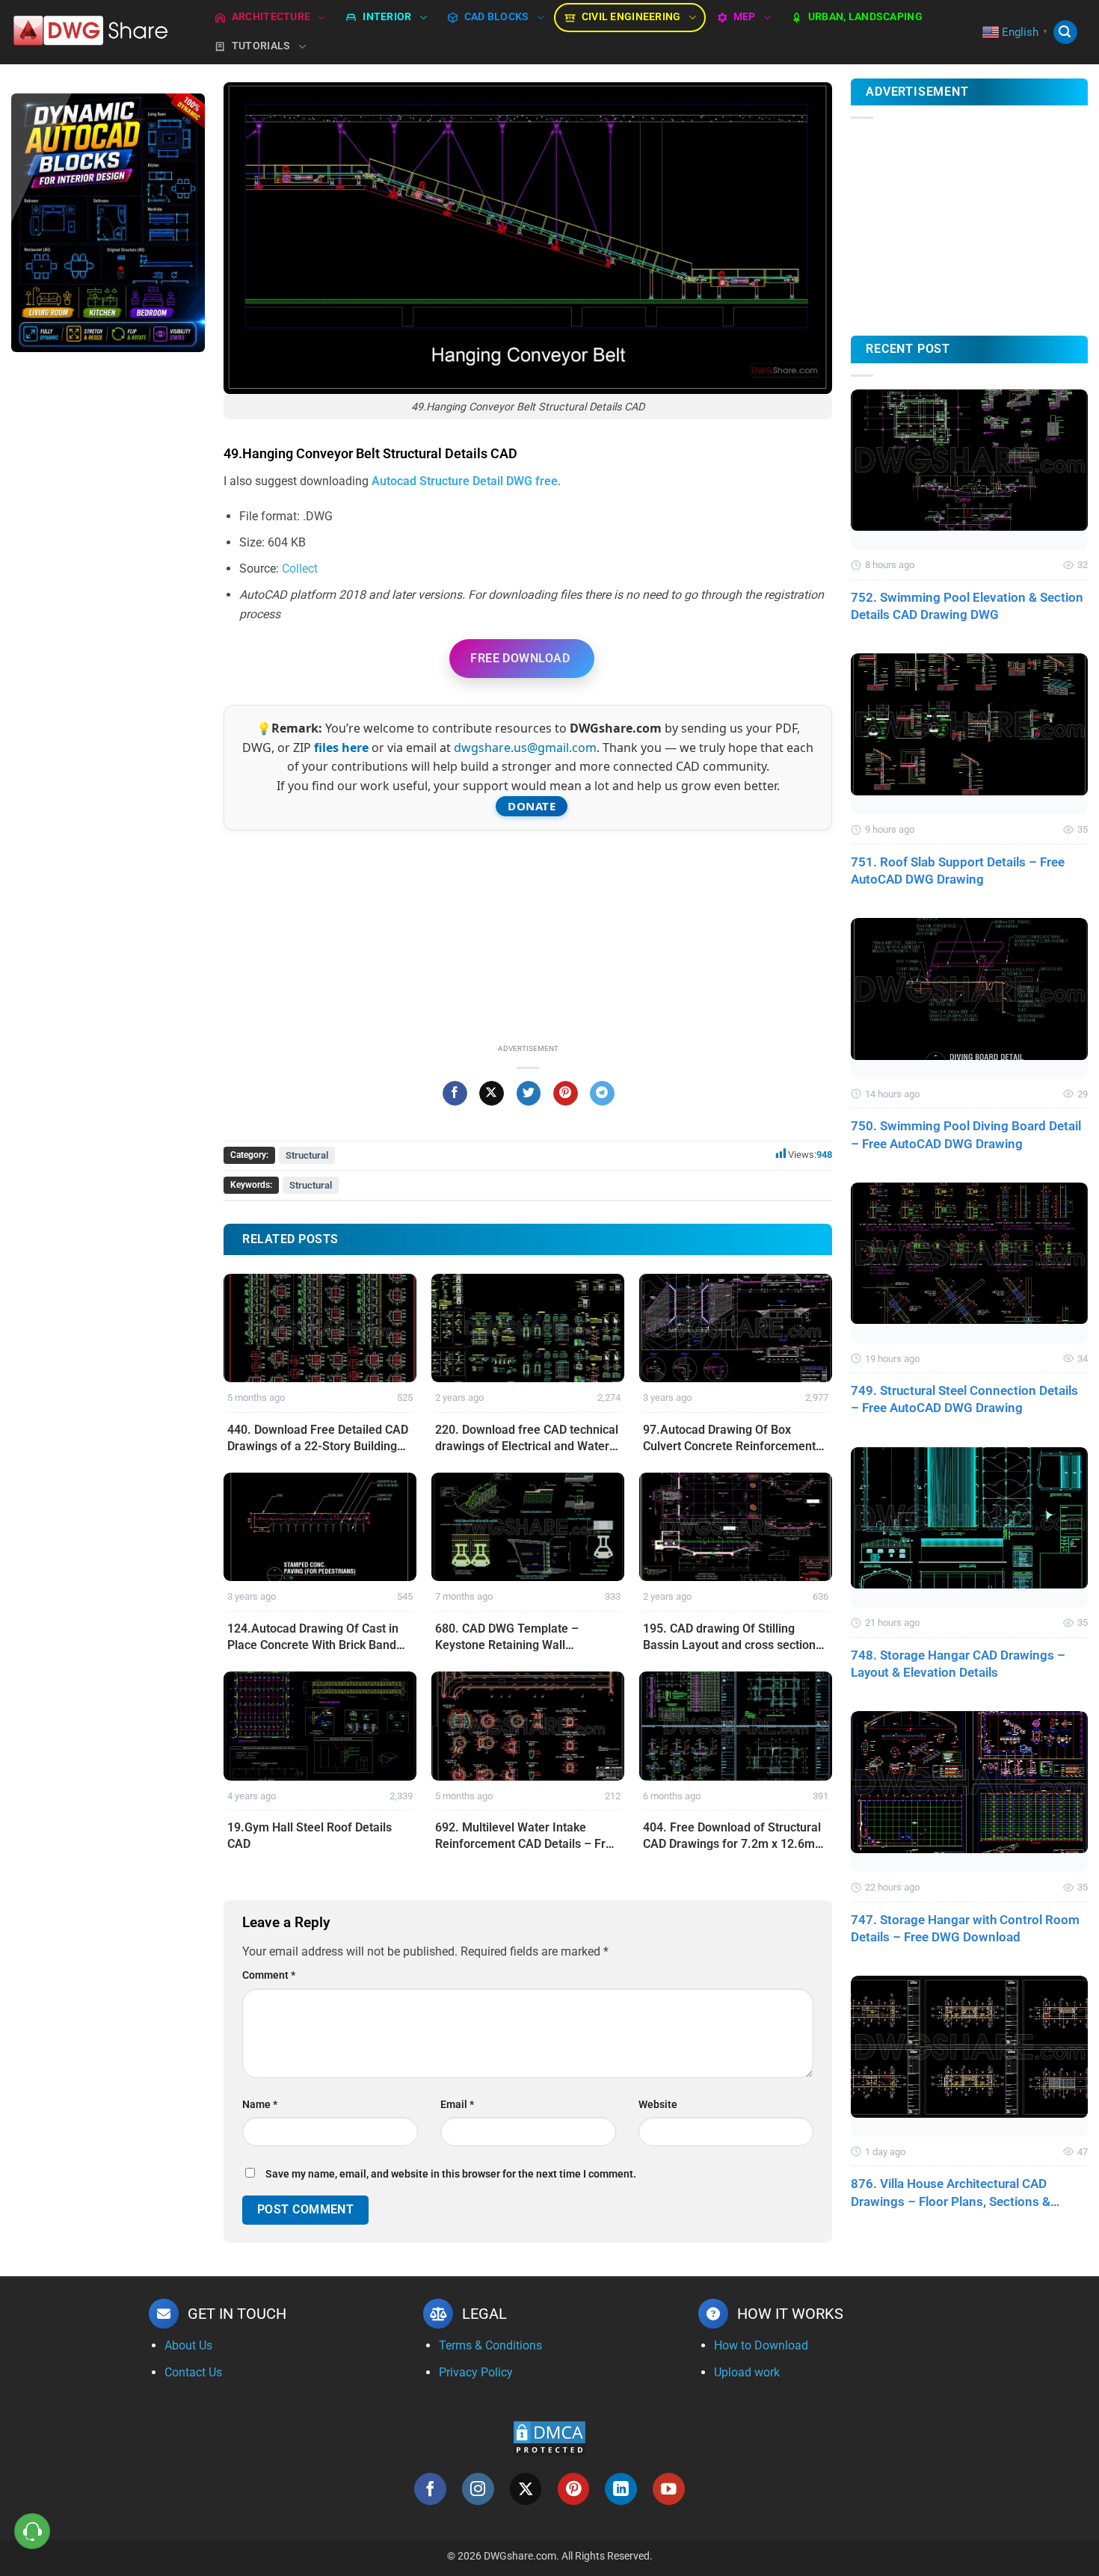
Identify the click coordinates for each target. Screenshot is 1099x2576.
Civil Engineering (631, 17)
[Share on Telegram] (602, 1094)
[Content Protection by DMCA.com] (549, 2437)
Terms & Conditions (490, 2345)
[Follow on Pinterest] (574, 2489)
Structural (307, 1155)
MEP (745, 17)
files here (341, 748)
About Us (188, 2345)
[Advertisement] (108, 600)
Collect (300, 568)
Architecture (271, 17)
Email (457, 2105)
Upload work (747, 2372)
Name (260, 2105)
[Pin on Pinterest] (566, 1094)
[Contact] (33, 2532)
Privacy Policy (476, 2372)
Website (658, 2105)
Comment (269, 1975)
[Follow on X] (526, 2489)
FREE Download (520, 658)
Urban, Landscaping (865, 17)
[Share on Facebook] (455, 1094)
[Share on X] (492, 1094)
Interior (387, 17)
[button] (1065, 33)
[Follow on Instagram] (478, 2489)
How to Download (761, 2345)
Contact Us (193, 2372)
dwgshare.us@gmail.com (525, 748)
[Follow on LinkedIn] (621, 2489)
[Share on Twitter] (529, 1094)
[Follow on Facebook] (430, 2489)
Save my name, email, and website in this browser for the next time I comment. (451, 2174)
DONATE (532, 806)
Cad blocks (497, 17)
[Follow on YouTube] (669, 2489)
